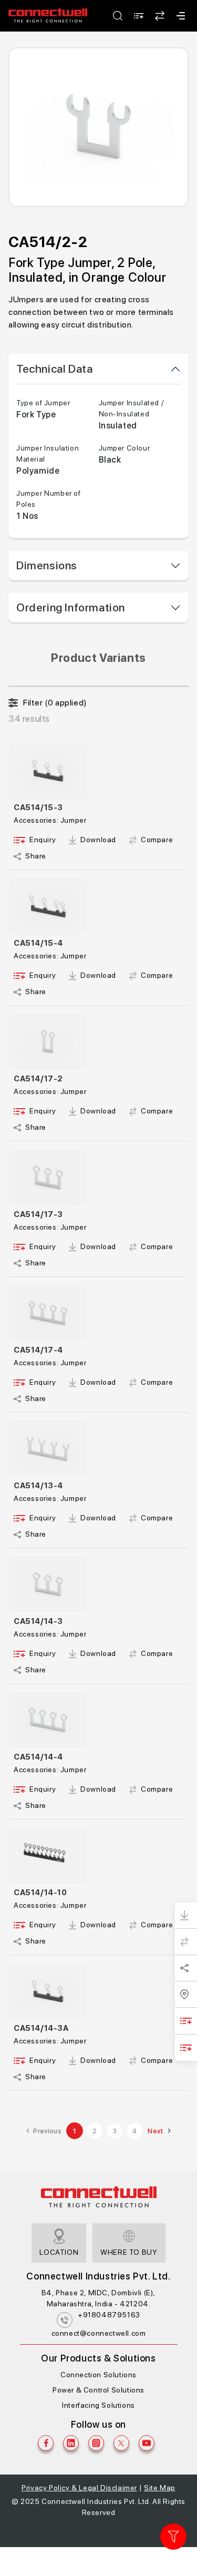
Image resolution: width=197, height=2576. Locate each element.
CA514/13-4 (38, 1486)
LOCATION (59, 2252)
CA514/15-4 (38, 943)
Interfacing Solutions (98, 2405)
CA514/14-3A (41, 2028)
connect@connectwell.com (99, 2333)
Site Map (160, 2488)
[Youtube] (147, 2443)
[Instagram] (96, 2443)
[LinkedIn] (71, 2443)
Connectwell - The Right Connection (48, 16)
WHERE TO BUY (129, 2252)
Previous (47, 2131)
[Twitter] (121, 2443)
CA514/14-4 (38, 1757)
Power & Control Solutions (98, 2390)
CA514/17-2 (38, 1079)
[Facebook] (46, 2443)
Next (156, 2131)
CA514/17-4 (38, 1350)
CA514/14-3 (38, 1621)
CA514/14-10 (40, 1893)
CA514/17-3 (38, 1214)
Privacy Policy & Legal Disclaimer (79, 2488)
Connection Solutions (98, 2375)
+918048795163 (109, 2315)
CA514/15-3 (38, 807)
